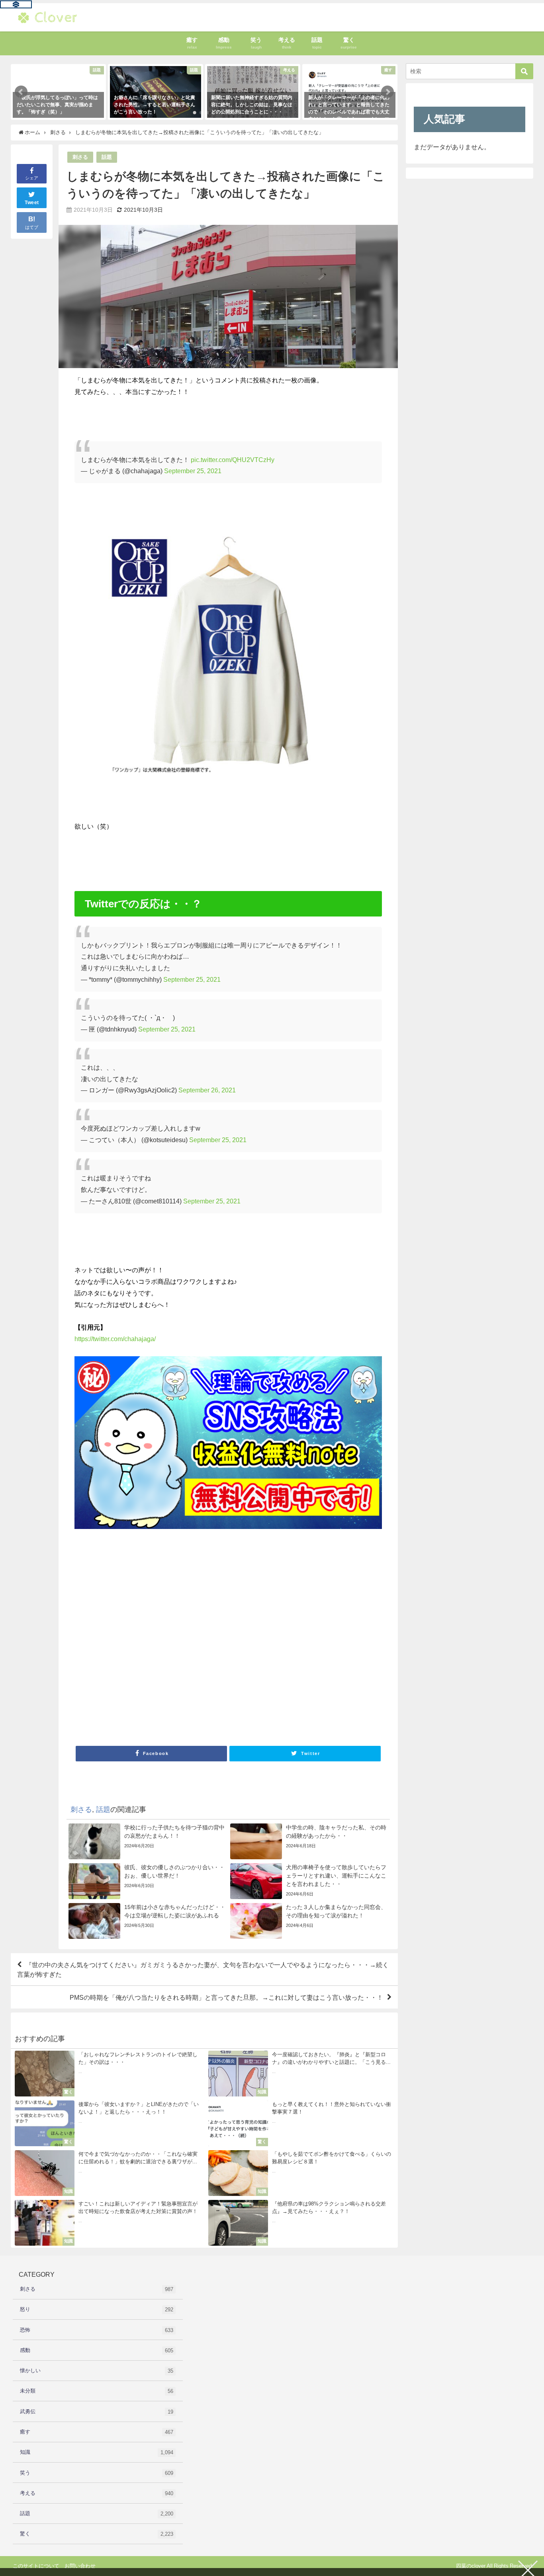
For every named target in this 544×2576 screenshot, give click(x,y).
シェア (32, 178)
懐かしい (97, 2371)
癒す (97, 2432)
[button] (21, 92)
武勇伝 (97, 2412)
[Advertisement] (228, 1645)
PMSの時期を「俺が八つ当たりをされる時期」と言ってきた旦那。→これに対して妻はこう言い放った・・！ (226, 1997)
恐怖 (97, 2330)
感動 (97, 2350)
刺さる (80, 157)
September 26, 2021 (207, 1090)
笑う (97, 2473)
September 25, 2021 (193, 471)
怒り (97, 2309)
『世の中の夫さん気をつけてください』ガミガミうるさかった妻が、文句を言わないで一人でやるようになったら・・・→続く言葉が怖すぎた (203, 1970)
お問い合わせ (80, 2566)
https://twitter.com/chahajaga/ (115, 1339)
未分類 (97, 2391)
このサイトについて (36, 2566)
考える (97, 2493)
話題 (107, 157)
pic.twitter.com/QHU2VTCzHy (233, 460)
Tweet (32, 203)
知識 (97, 2452)
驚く (97, 2534)
